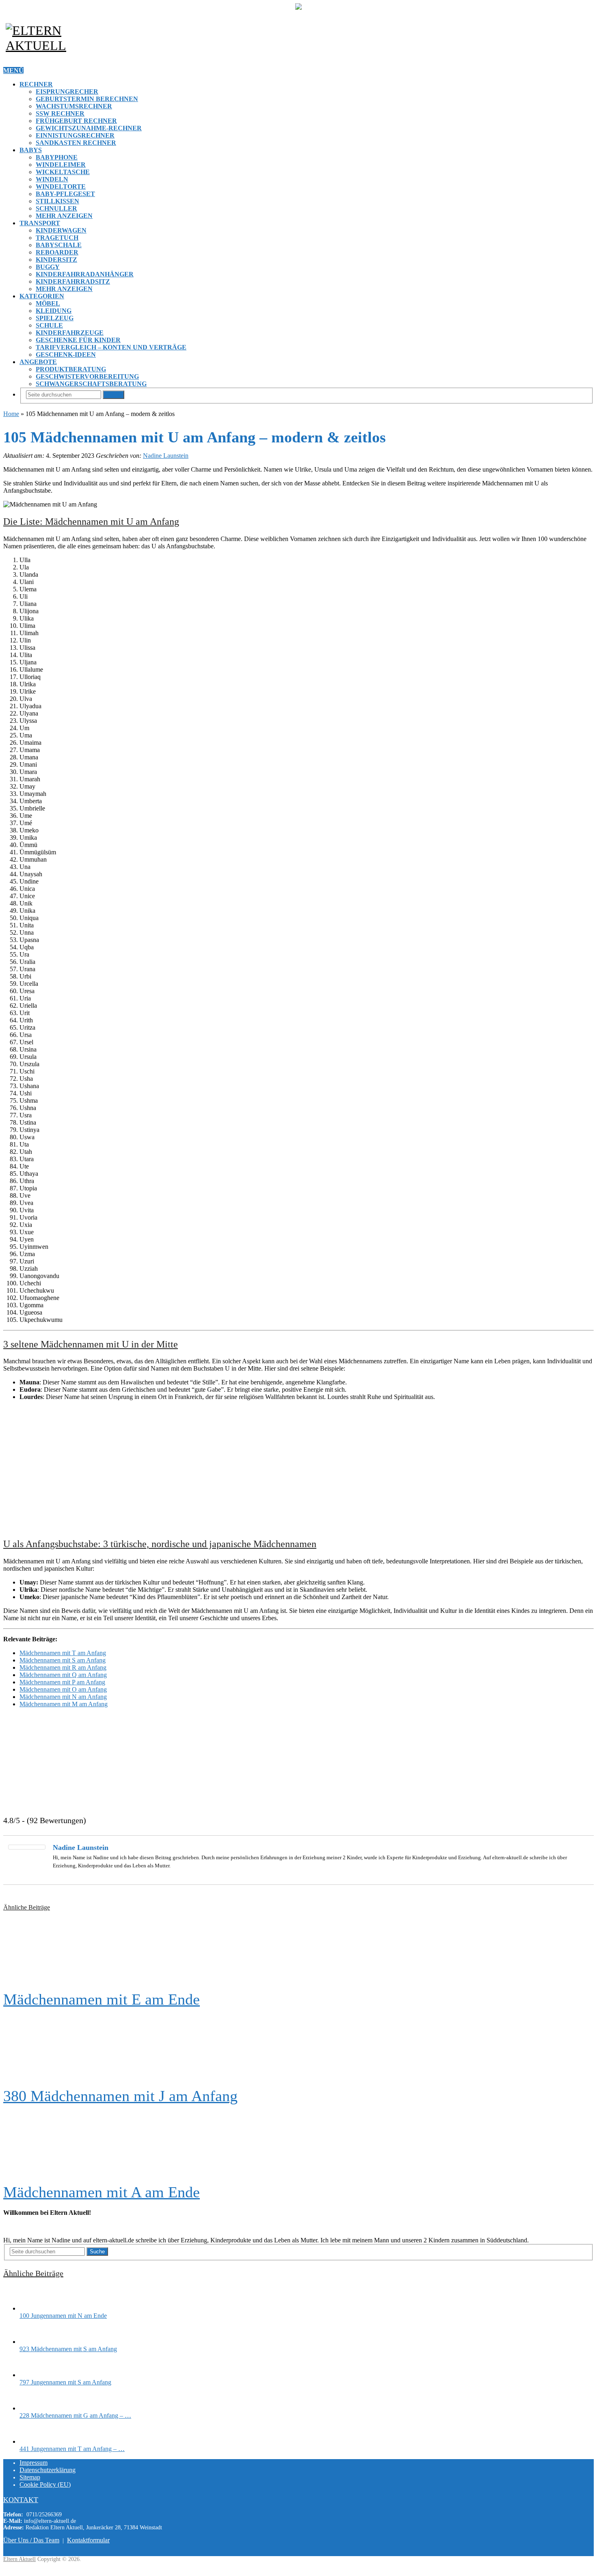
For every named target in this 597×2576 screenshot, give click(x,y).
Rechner (36, 84)
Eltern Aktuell (19, 2559)
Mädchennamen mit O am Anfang (63, 1689)
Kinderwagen (61, 230)
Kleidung (54, 311)
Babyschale (59, 245)
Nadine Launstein (166, 456)
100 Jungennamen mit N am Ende (63, 2316)
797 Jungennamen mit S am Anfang (65, 2382)
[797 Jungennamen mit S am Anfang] (34, 2375)
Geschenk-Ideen (66, 355)
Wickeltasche (63, 172)
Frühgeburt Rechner (76, 121)
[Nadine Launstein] (27, 1847)
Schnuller (56, 208)
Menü (13, 70)
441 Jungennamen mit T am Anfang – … (72, 2449)
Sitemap (30, 2477)
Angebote (38, 362)
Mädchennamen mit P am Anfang (62, 1682)
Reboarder (57, 252)
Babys (31, 150)
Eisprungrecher (67, 92)
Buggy (48, 267)
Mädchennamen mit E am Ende (102, 1999)
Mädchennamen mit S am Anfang (63, 1660)
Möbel (48, 303)
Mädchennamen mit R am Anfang (63, 1667)
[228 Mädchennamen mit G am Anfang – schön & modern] (34, 2408)
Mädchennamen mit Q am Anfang (63, 1675)
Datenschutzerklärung (48, 2470)
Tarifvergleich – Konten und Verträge (111, 347)
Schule (49, 325)
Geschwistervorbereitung (87, 376)
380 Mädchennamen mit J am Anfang (120, 2096)
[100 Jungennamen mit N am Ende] (34, 2308)
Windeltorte (61, 186)
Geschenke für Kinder (78, 340)
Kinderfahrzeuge (70, 333)
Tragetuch (57, 238)
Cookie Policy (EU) (45, 2484)
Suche (114, 395)
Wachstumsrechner (74, 106)
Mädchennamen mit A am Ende (102, 2192)
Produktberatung (71, 369)
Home (11, 414)
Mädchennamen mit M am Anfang (64, 1704)
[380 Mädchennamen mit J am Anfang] (298, 2048)
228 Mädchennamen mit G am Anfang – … (75, 2415)
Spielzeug (55, 318)
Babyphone (57, 157)
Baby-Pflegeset (65, 194)
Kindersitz (56, 260)
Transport (40, 223)
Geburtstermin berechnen (87, 99)
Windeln (52, 179)
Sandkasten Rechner (76, 143)
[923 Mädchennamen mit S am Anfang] (34, 2342)
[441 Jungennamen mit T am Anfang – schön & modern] (34, 2441)
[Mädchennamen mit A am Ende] (298, 2144)
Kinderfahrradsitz (73, 281)
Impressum (34, 2463)
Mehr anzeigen (64, 216)
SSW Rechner (60, 113)
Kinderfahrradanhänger (85, 274)
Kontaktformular (88, 2540)
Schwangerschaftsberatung (91, 384)
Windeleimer (61, 165)
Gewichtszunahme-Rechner (89, 128)
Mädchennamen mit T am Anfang (63, 1653)
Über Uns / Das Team (31, 2540)
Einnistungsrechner (75, 135)
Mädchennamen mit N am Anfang (63, 1697)
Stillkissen (57, 201)
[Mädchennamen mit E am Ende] (298, 1951)
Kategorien (42, 296)
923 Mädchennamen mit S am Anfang (68, 2349)
